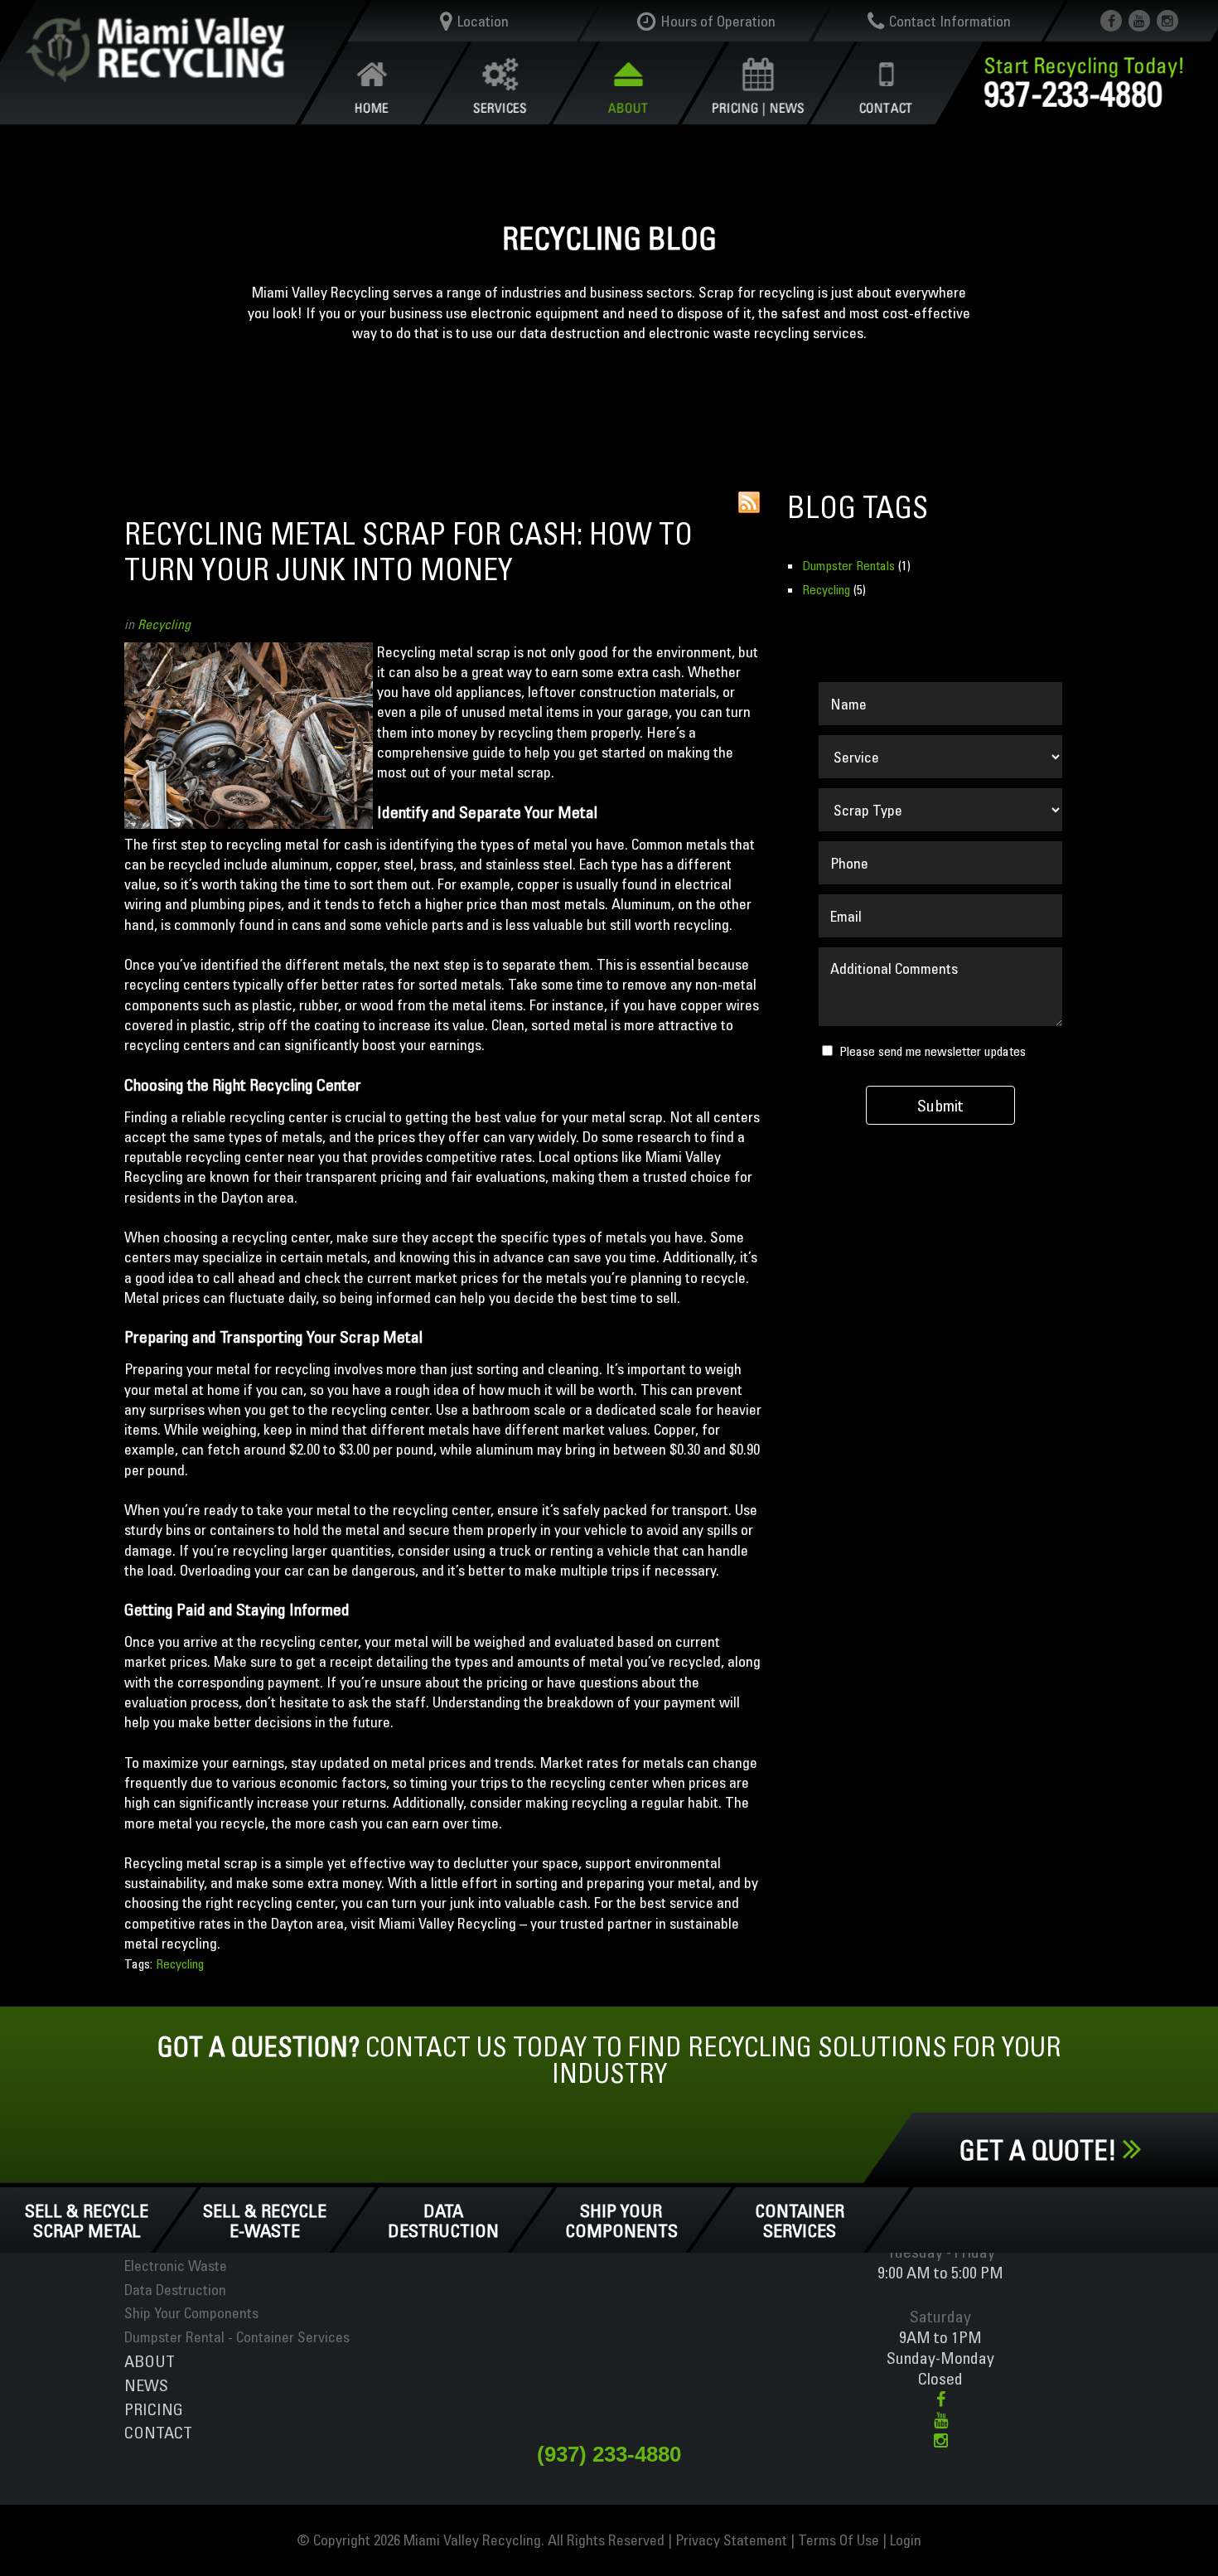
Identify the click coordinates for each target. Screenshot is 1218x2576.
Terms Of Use (839, 2540)
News (146, 2385)
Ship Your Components (621, 2220)
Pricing (154, 2409)
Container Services (800, 2220)
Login (906, 2540)
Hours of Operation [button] (718, 21)
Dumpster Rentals (848, 565)
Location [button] (483, 21)
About (150, 2361)
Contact (158, 2432)
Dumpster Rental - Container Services (237, 2337)
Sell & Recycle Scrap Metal (87, 2220)
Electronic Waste (176, 2266)
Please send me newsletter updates (933, 1052)
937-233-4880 (1074, 93)
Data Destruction (443, 2220)
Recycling (164, 624)
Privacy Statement (731, 2540)
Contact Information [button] (949, 21)
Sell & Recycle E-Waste (266, 2220)
